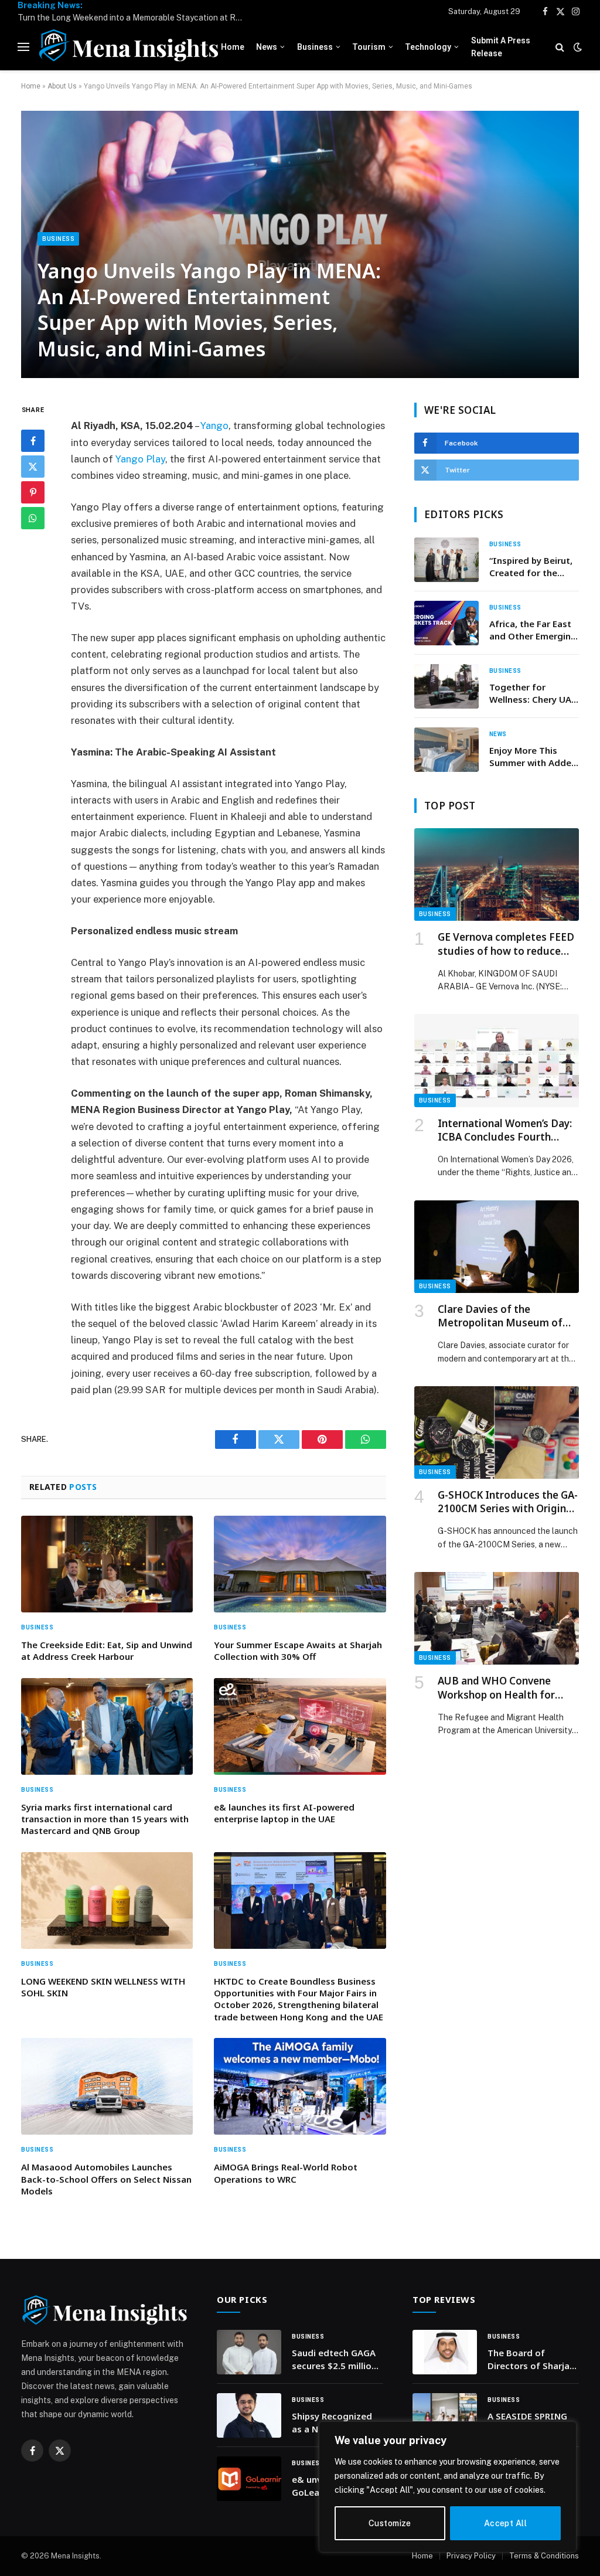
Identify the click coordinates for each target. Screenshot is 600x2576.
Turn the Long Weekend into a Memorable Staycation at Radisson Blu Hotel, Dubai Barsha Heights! (135, 18)
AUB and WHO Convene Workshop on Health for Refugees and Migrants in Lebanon (501, 1687)
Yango (214, 426)
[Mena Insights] (129, 47)
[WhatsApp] (33, 518)
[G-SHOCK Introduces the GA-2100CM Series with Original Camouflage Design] (497, 1432)
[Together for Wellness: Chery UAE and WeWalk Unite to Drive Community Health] (446, 686)
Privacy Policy (471, 2556)
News (267, 47)
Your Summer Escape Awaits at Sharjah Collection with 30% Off (298, 1651)
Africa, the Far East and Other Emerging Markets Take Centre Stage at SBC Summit (533, 630)
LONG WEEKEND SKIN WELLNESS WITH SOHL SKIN (103, 1987)
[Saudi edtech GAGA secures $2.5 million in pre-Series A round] (249, 2352)
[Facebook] (33, 441)
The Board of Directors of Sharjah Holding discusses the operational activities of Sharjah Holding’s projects (531, 2359)
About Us (62, 86)
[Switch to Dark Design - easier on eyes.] (577, 47)
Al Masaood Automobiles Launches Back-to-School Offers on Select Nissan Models (106, 2179)
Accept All (505, 2523)
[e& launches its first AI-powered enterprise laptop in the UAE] (300, 1726)
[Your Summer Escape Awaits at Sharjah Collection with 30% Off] (300, 1564)
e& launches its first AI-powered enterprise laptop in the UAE (284, 1813)
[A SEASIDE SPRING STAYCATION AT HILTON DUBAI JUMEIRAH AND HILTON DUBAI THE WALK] (445, 2415)
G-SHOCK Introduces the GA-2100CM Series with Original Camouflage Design (508, 1502)
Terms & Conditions (544, 2556)
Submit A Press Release (501, 47)
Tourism (369, 47)
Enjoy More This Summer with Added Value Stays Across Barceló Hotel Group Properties (533, 757)
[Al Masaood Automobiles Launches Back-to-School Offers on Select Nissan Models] (107, 2086)
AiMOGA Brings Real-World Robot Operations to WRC (286, 2173)
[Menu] (23, 47)
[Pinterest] (33, 492)
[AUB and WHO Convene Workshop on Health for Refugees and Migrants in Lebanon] (497, 1618)
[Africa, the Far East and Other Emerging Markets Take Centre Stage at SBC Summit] (446, 623)
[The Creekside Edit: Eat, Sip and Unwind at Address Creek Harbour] (107, 1564)
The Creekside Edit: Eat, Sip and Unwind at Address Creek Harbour (107, 1651)
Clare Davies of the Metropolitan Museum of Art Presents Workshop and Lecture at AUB (504, 1316)
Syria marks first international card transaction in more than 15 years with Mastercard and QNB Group (105, 1819)
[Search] (560, 47)
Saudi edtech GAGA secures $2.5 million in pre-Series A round (337, 2359)
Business (315, 47)
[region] (448, 2487)
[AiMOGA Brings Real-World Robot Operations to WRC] (300, 2086)
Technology (428, 47)
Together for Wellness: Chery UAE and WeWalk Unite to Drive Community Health (533, 694)
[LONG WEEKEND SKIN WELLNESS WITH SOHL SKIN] (107, 1900)
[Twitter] (33, 467)
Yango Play (140, 459)
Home (233, 47)
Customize (390, 2523)
